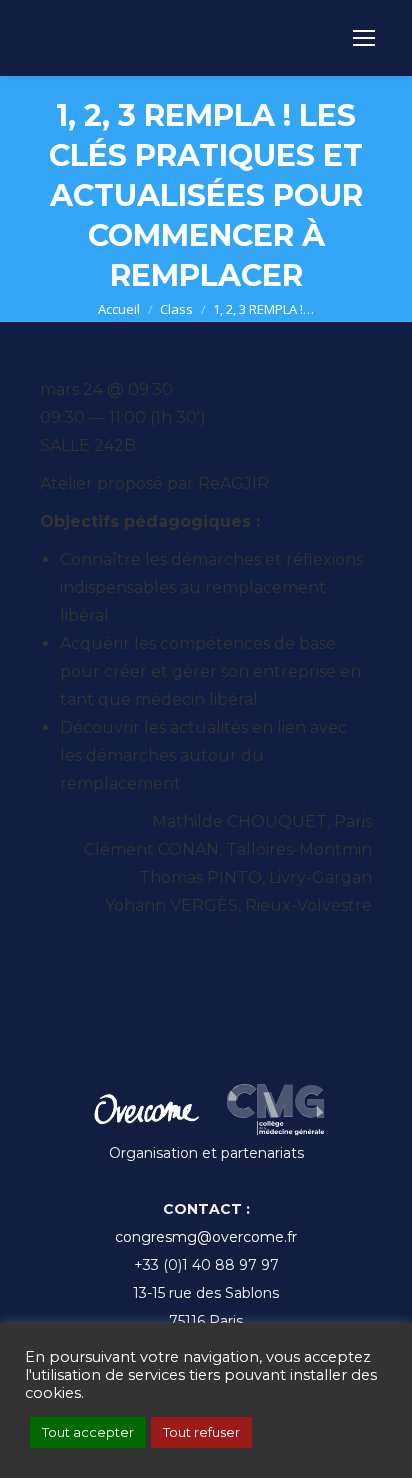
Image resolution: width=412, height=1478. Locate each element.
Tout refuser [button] (201, 1432)
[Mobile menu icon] (364, 38)
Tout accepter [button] (88, 1432)
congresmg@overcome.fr (206, 1237)
